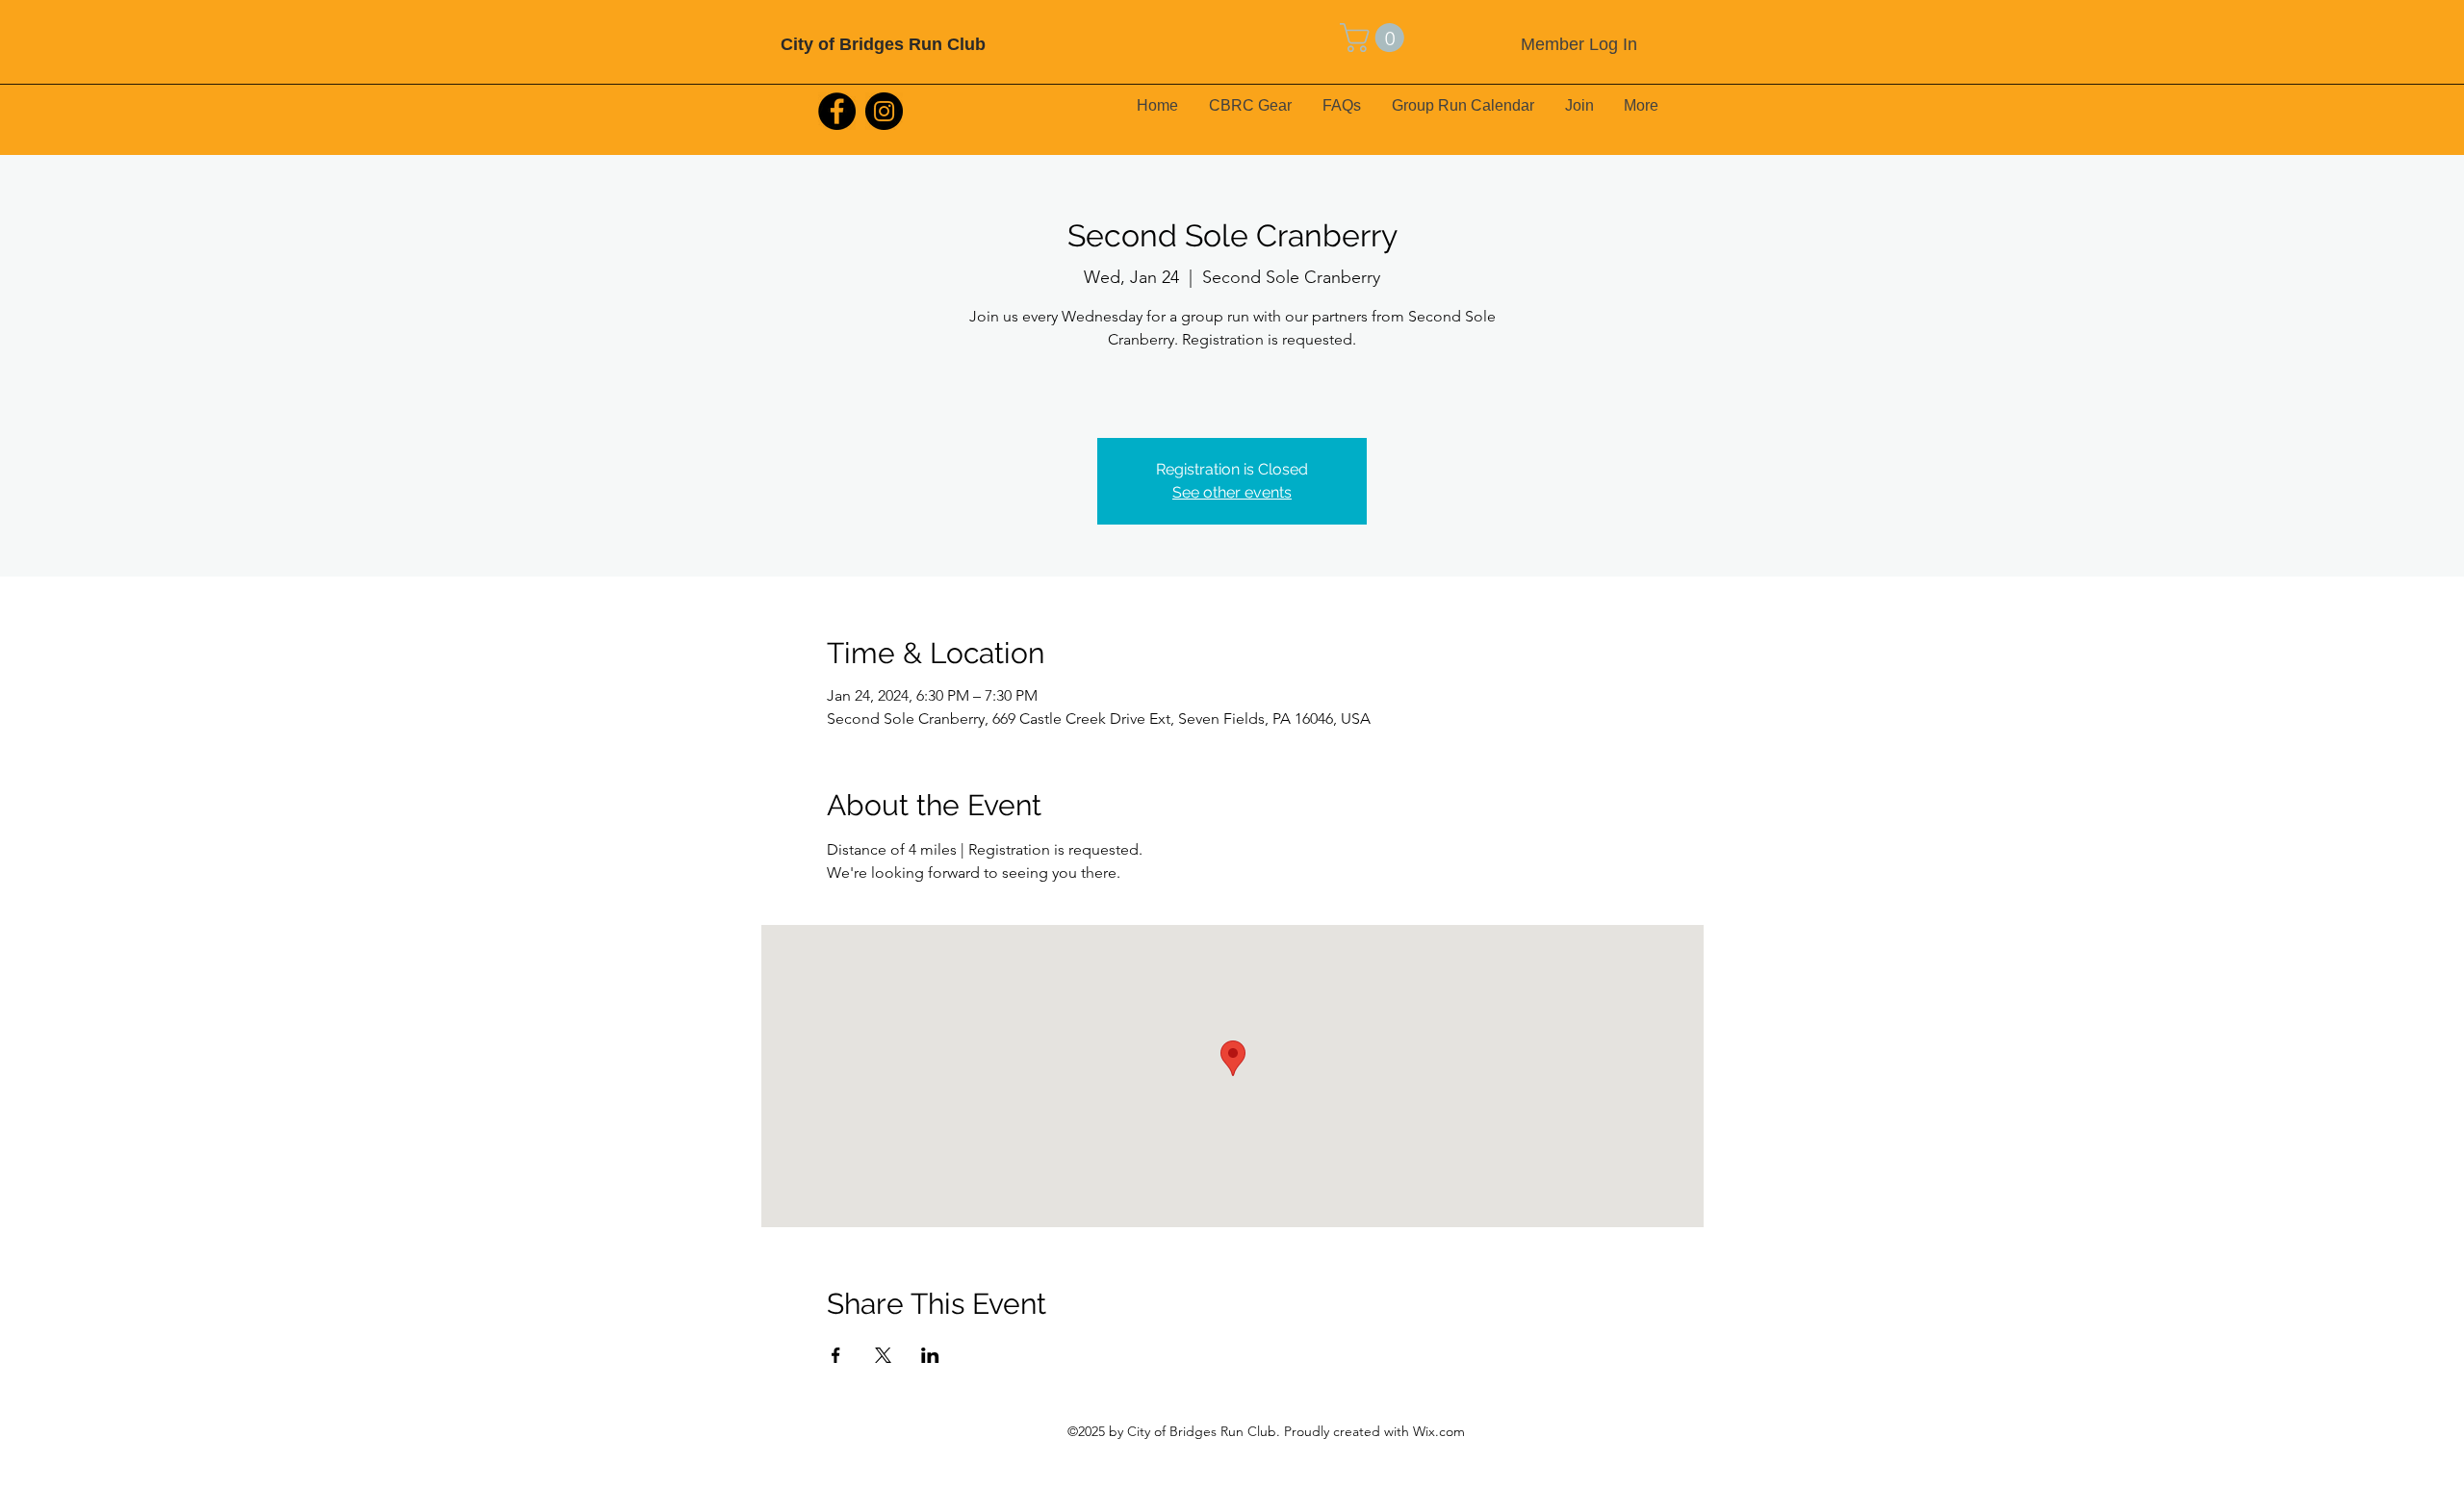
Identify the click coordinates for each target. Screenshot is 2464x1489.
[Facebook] (837, 111)
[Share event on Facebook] (836, 1355)
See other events (1232, 492)
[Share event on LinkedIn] (930, 1355)
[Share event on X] (883, 1355)
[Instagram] (884, 111)
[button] (1375, 38)
